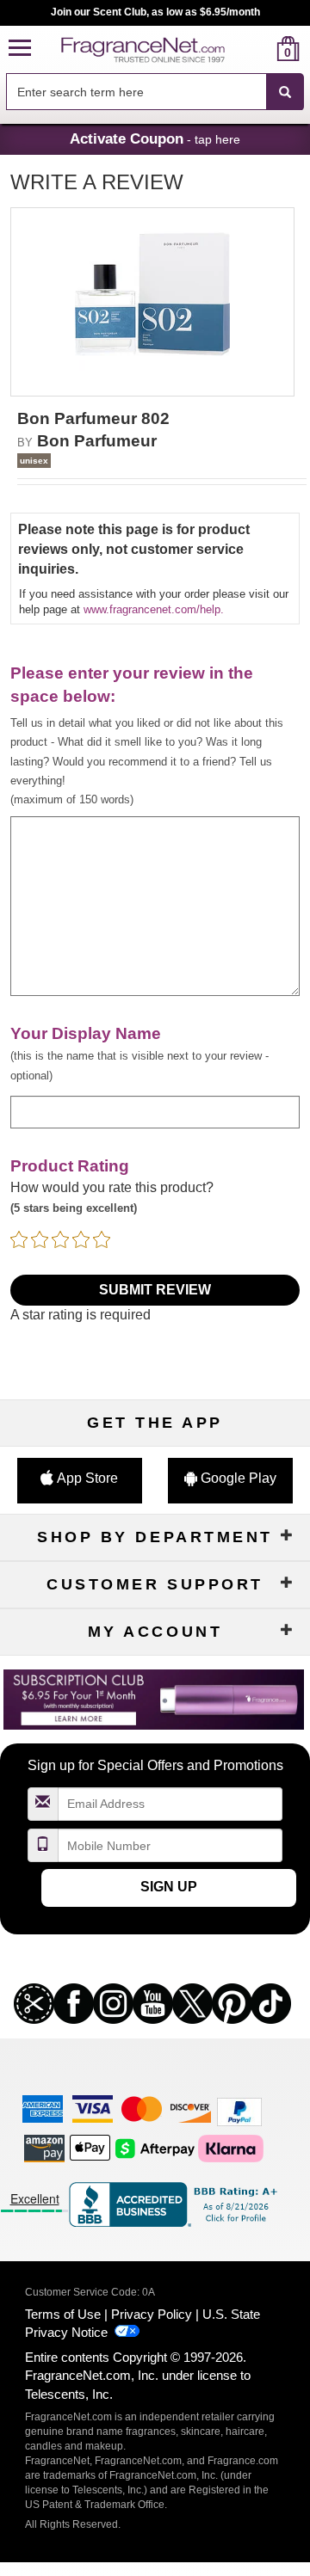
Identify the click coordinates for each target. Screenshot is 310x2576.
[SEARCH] (285, 92)
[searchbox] (136, 92)
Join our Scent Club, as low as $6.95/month (155, 12)
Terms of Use (63, 2314)
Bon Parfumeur (97, 441)
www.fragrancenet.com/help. (154, 609)
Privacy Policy (152, 2314)
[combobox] (155, 92)
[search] (260, 49)
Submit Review (155, 1290)
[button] (20, 49)
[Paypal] (239, 2111)
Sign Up (169, 1887)
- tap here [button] (155, 138)
